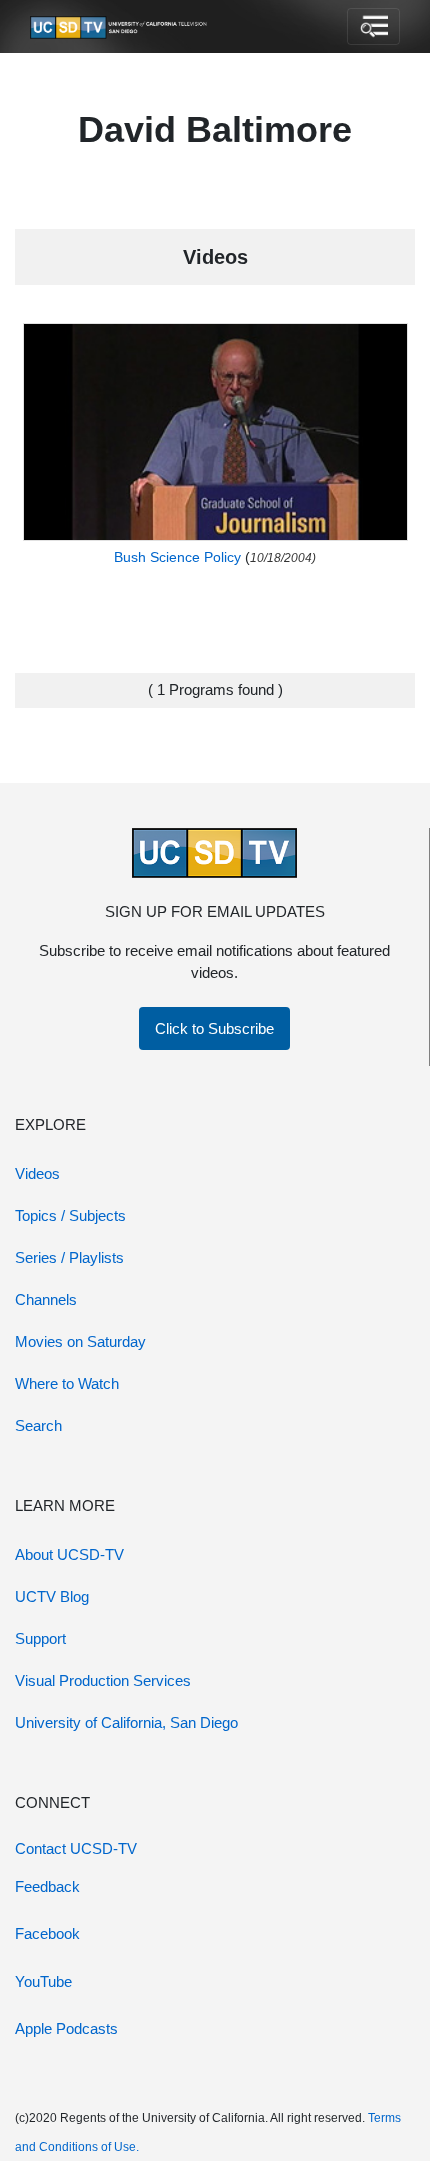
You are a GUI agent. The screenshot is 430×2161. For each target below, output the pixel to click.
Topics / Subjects (70, 1215)
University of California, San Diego (126, 1722)
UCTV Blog (52, 1596)
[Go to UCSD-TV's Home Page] (120, 27)
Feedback (47, 1886)
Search (38, 1425)
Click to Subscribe (214, 1028)
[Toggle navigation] (373, 27)
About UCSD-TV (69, 1554)
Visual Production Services (103, 1680)
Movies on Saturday (80, 1341)
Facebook (47, 1933)
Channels (46, 1299)
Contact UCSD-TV (76, 1848)
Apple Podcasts (66, 2028)
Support (40, 1638)
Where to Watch (67, 1383)
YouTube (43, 1981)
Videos (37, 1173)
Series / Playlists (69, 1257)
